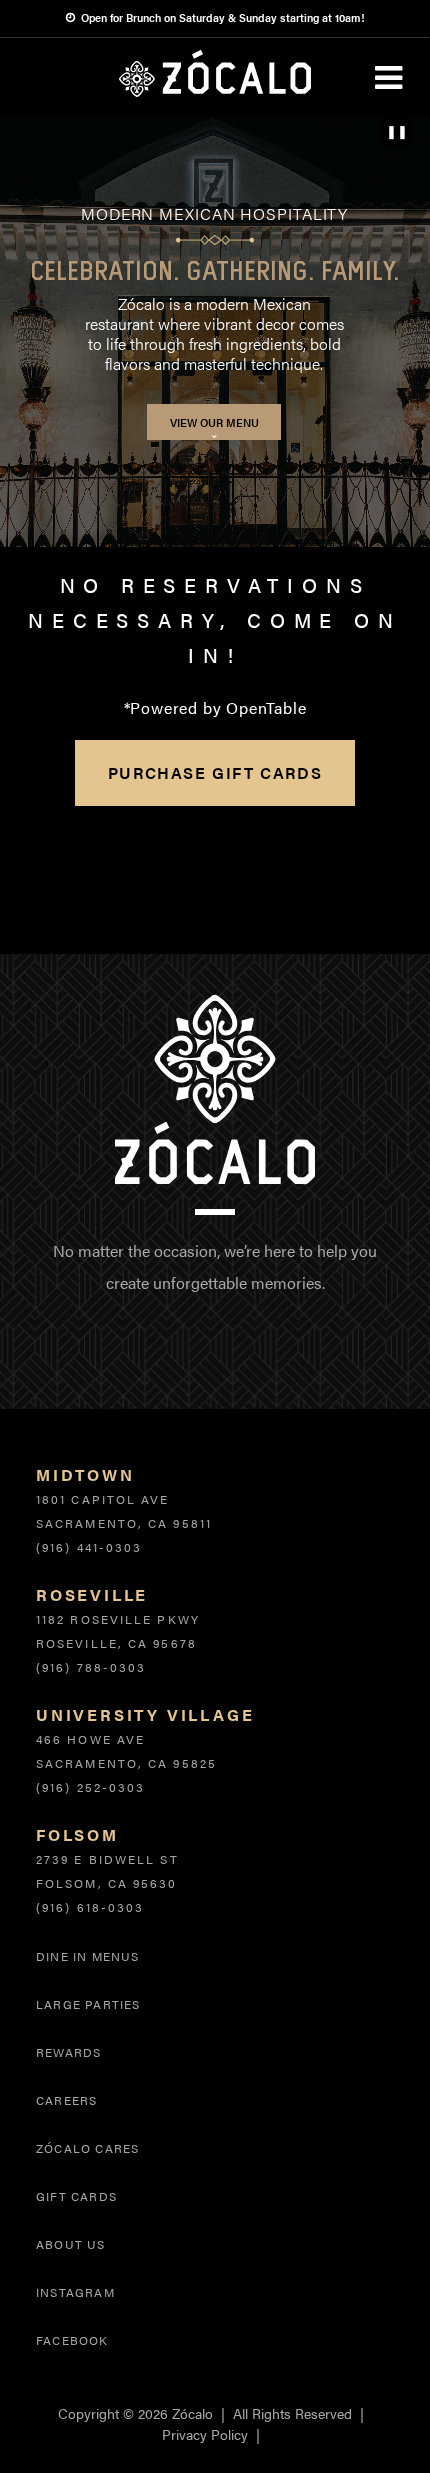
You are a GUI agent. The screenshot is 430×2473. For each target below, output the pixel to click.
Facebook (72, 2340)
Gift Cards (76, 2196)
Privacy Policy (205, 2434)
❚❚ (397, 131)
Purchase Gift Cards (215, 772)
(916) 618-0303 (90, 1907)
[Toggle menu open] (388, 78)
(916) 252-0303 (90, 1787)
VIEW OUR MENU (214, 422)
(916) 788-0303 (91, 1667)
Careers (66, 2100)
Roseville (92, 1594)
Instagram (75, 2292)
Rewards (68, 2052)
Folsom (77, 1834)
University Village (145, 1714)
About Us (71, 2244)
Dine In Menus (88, 1956)
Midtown (85, 1474)
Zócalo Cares (87, 2148)
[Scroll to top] (373, 2416)
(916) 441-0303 (89, 1547)
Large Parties (88, 2004)
